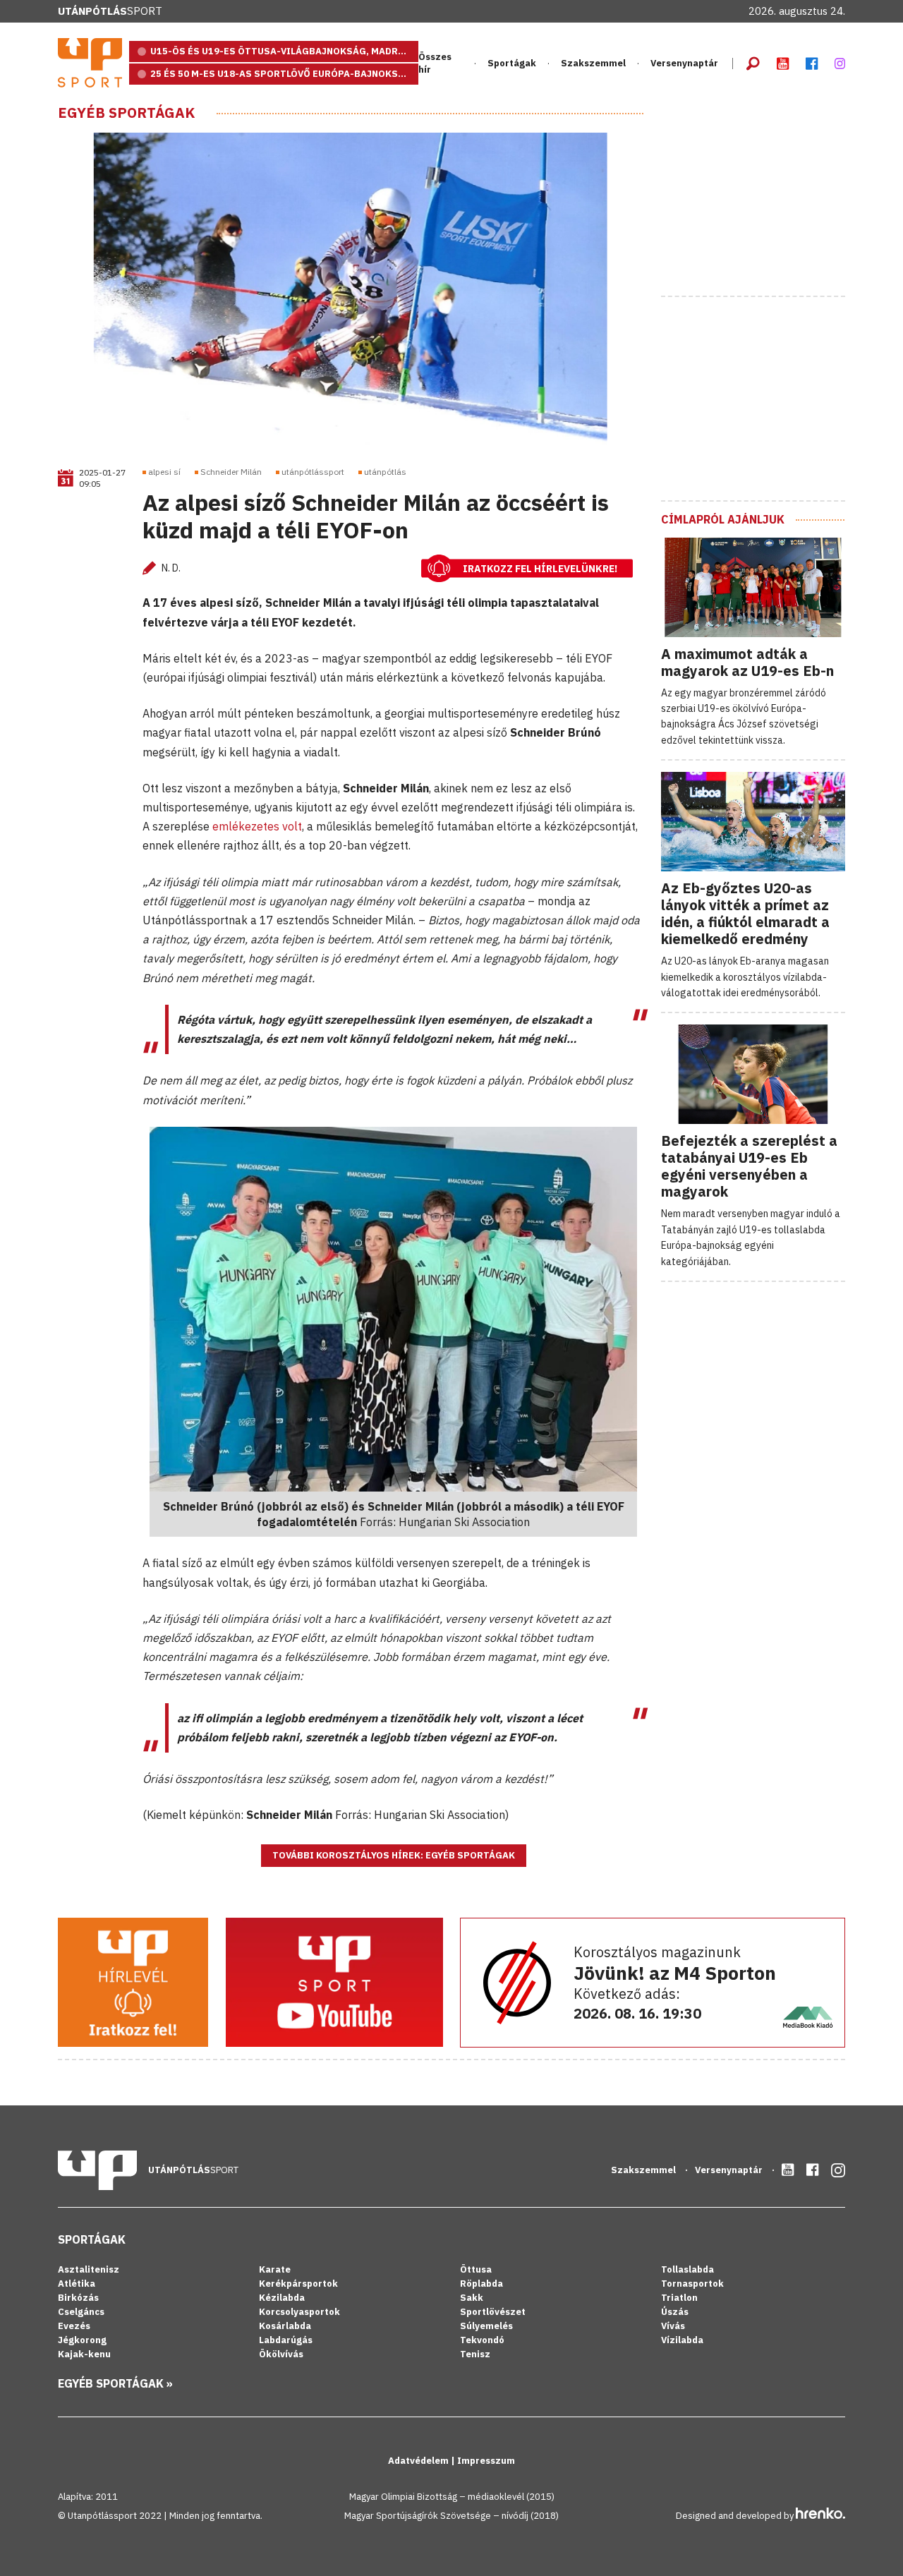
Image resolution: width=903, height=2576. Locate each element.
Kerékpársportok (298, 2284)
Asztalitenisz (89, 2269)
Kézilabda (282, 2298)
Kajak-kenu (84, 2354)
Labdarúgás (286, 2340)
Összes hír (435, 63)
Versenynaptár (684, 63)
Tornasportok (692, 2284)
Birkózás (78, 2298)
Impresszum (486, 2461)
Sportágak (92, 2239)
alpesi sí (164, 472)
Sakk (472, 2298)
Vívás (673, 2326)
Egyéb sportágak (126, 113)
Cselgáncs (81, 2312)
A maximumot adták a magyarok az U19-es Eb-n (747, 662)
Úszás (675, 2312)
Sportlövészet (493, 2312)
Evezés (74, 2326)
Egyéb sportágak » (115, 2383)
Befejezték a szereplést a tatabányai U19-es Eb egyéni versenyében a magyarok (749, 1166)
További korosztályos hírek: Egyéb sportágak (394, 1855)
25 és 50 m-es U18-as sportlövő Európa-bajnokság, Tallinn (284, 74)
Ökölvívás (281, 2354)
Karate (275, 2269)
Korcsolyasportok (299, 2312)
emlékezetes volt (257, 826)
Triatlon (679, 2298)
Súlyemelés (486, 2326)
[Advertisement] (767, 193)
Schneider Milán (231, 472)
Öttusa (476, 2269)
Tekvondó (482, 2340)
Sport (110, 11)
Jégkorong (82, 2340)
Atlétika (77, 2284)
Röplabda (481, 2284)
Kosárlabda (285, 2326)
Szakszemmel (593, 63)
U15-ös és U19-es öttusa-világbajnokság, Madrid (279, 51)
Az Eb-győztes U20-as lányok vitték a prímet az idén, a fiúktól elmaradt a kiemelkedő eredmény (745, 913)
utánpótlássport (313, 472)
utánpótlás (385, 472)
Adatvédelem (419, 2461)
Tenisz (475, 2354)
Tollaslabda (687, 2269)
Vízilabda (682, 2340)
